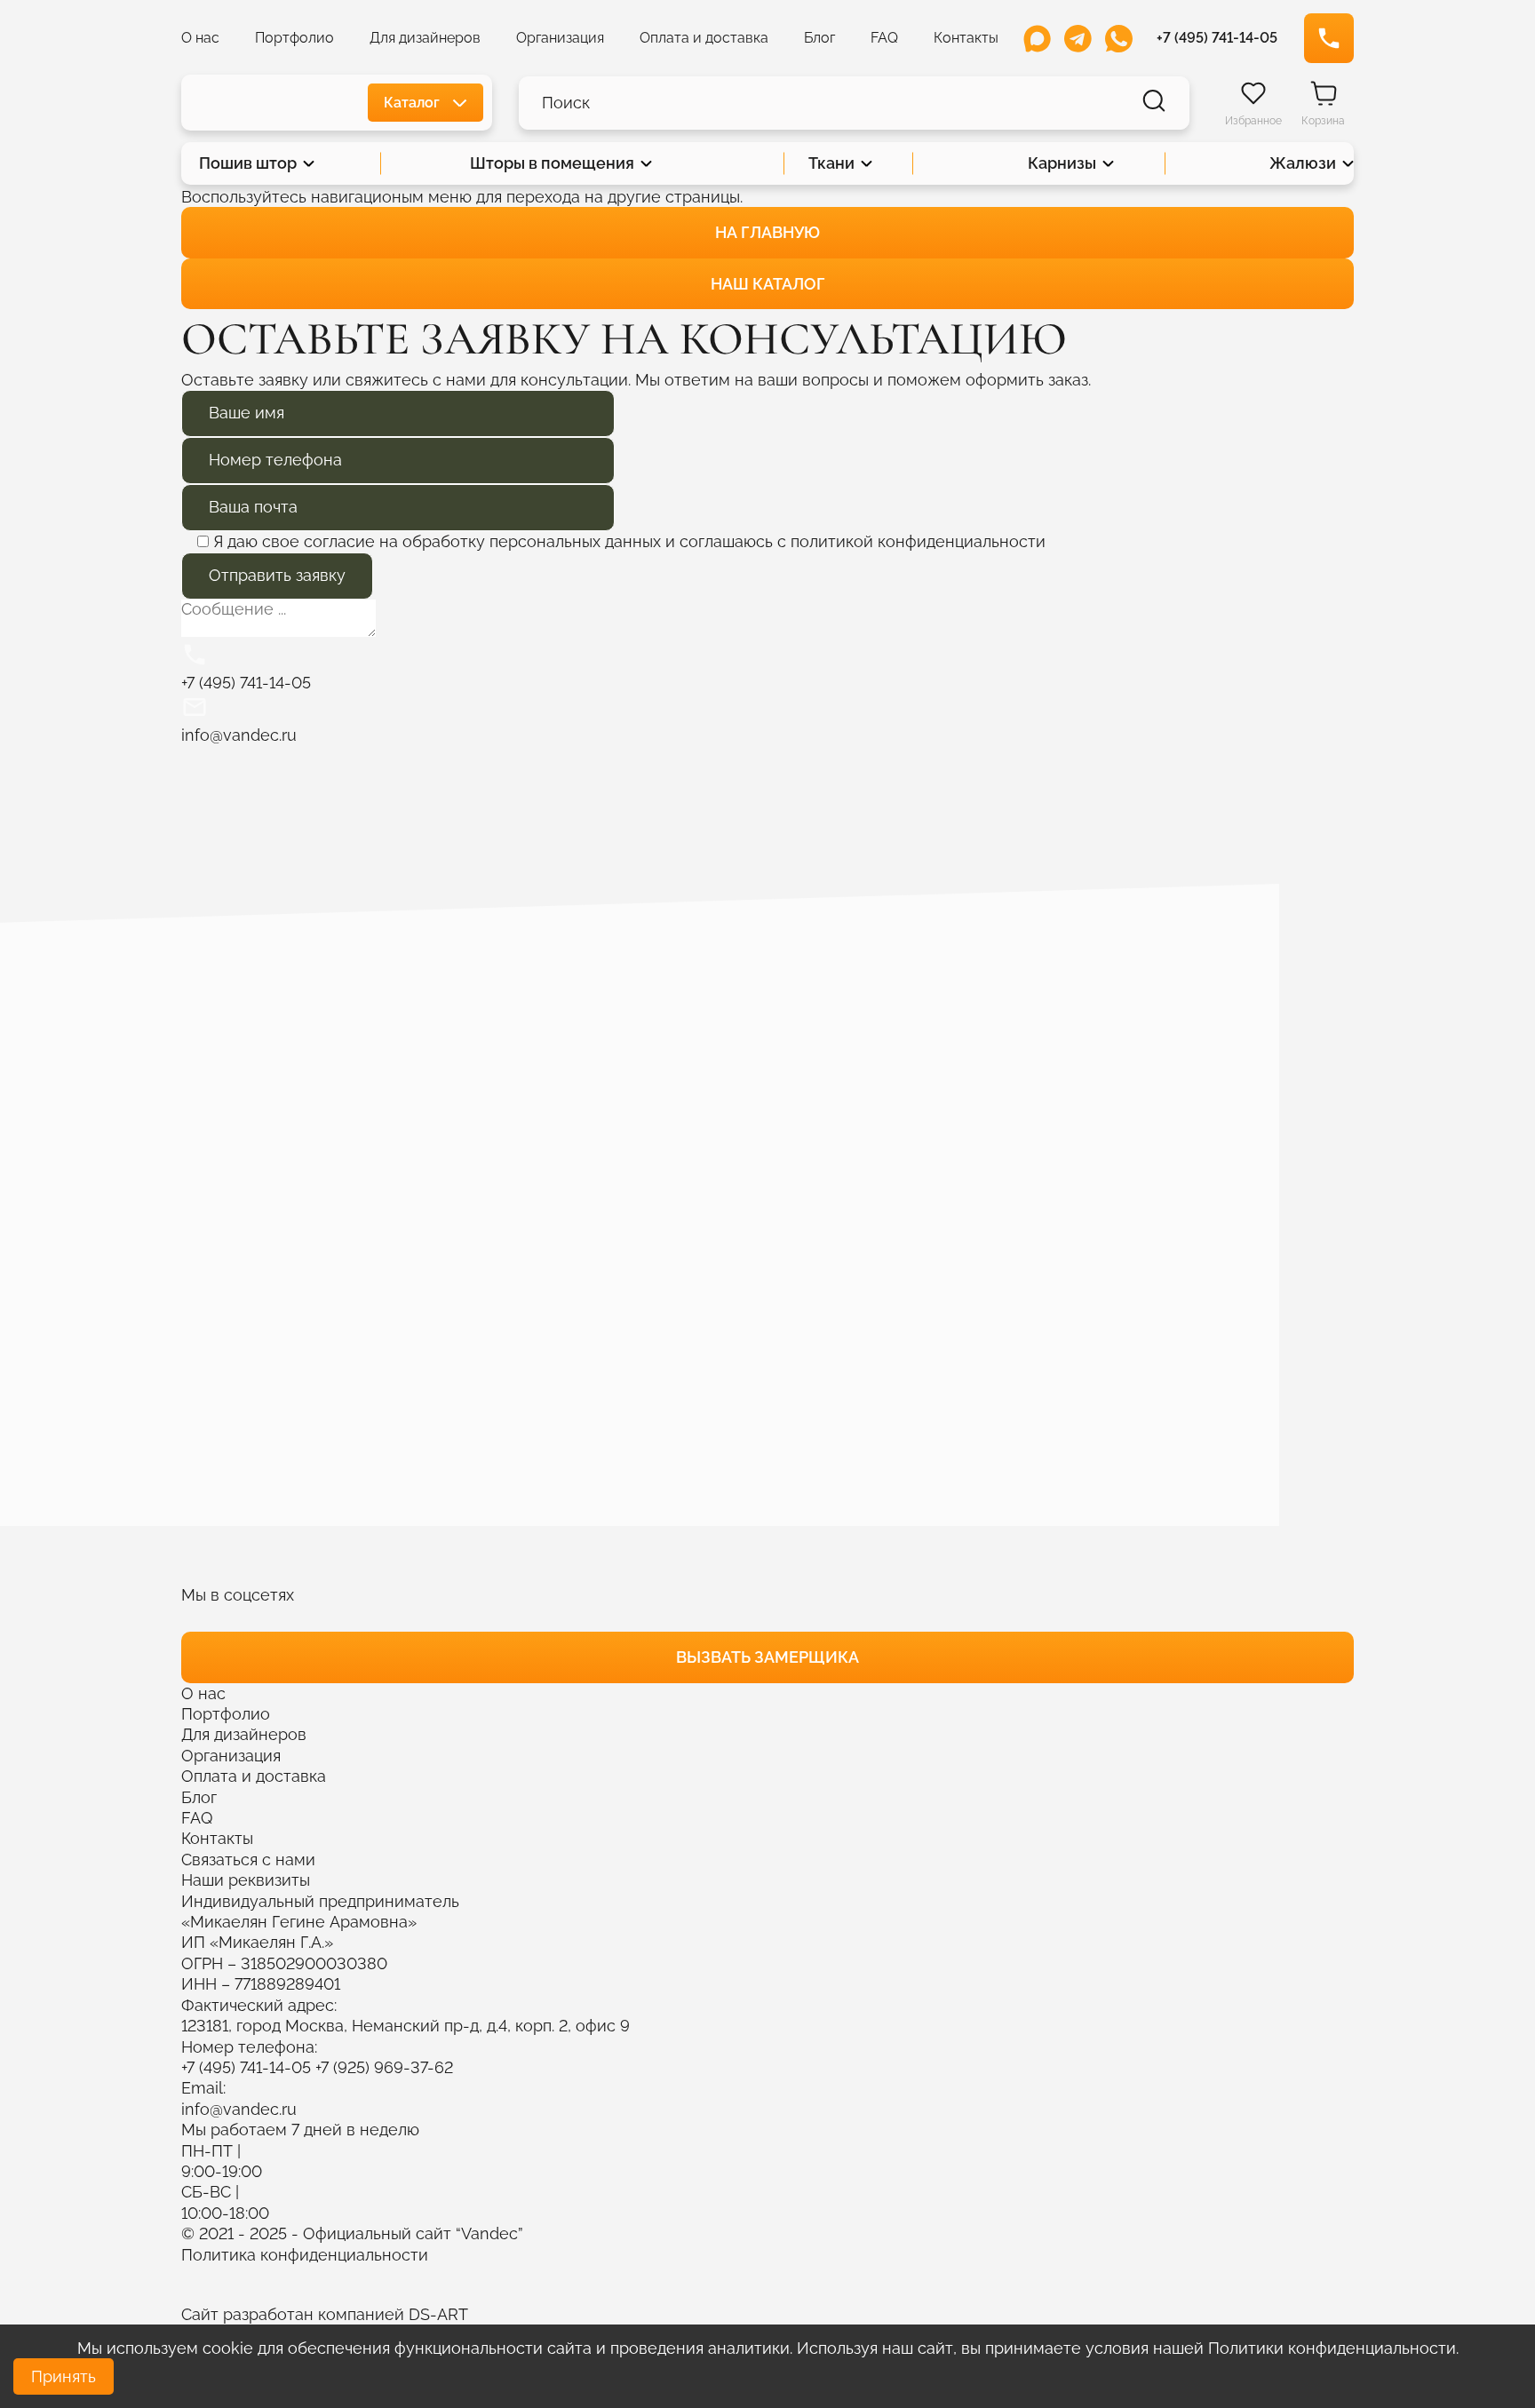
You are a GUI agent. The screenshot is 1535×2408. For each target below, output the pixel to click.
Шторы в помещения (552, 163)
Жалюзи (1303, 163)
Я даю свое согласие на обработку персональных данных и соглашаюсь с (629, 541)
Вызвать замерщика (767, 1657)
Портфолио (294, 38)
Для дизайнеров (425, 38)
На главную (767, 232)
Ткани (831, 163)
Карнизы (1062, 163)
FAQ (884, 38)
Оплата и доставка (704, 38)
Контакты (966, 38)
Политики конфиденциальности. (1333, 2348)
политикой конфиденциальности (918, 541)
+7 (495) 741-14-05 (246, 2067)
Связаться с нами (248, 1860)
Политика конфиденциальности (305, 2255)
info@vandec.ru (239, 2109)
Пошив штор (248, 163)
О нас (200, 38)
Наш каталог (768, 284)
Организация (560, 38)
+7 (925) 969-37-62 (384, 2067)
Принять (64, 2376)
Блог (819, 38)
